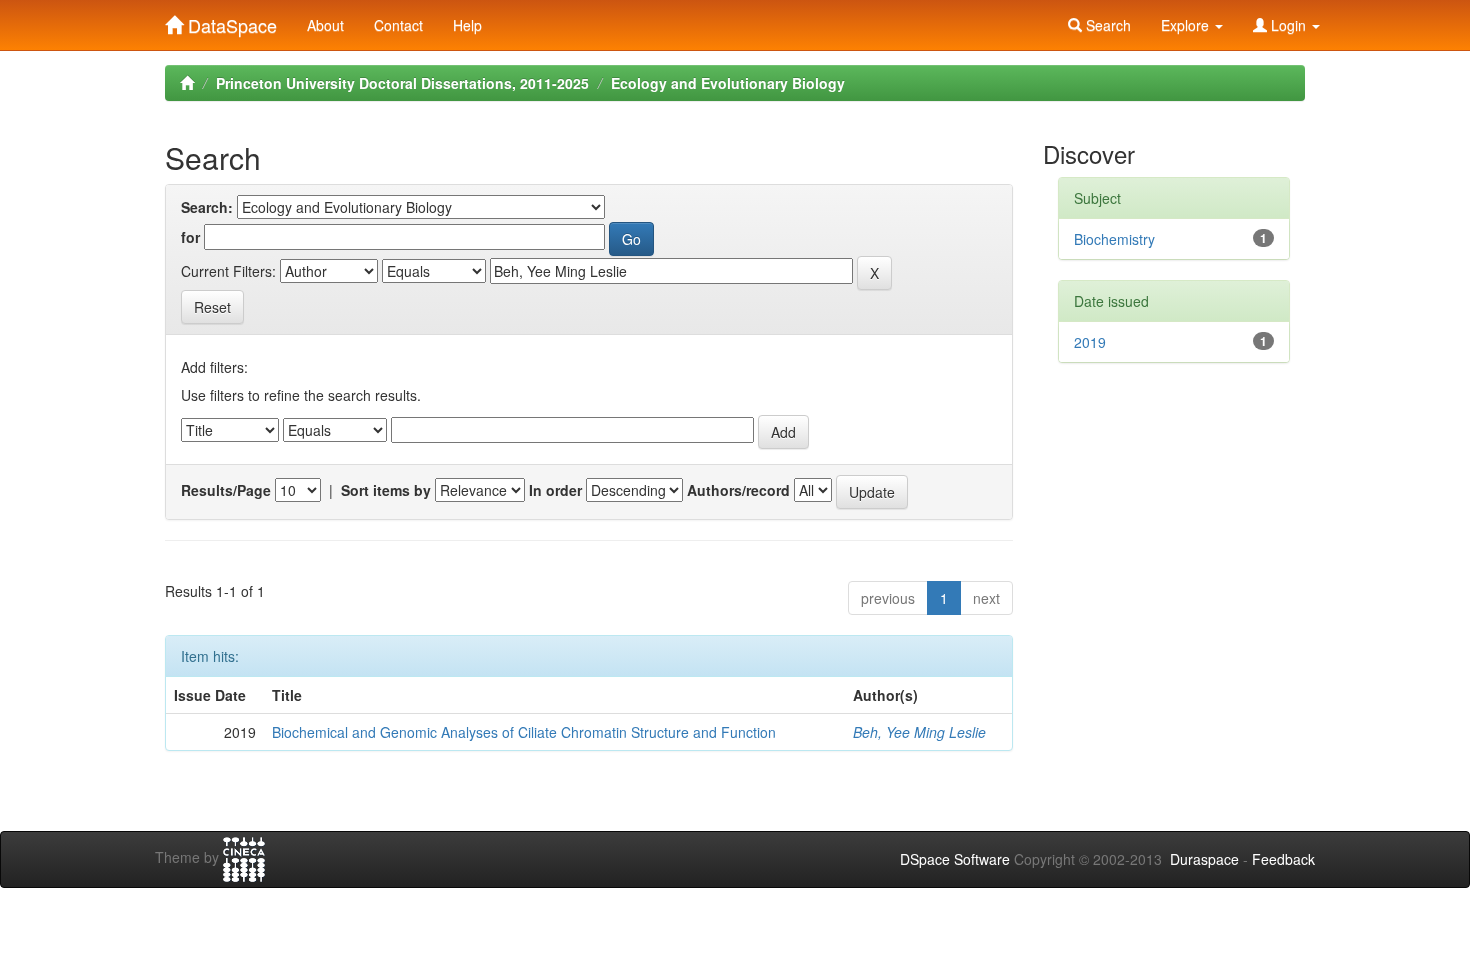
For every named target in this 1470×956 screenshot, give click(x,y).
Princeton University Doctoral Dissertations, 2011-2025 (402, 83)
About (325, 25)
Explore (1187, 25)
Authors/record (738, 490)
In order (555, 490)
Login (1288, 25)
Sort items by (386, 490)
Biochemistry (1114, 239)
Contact (398, 25)
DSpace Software (955, 859)
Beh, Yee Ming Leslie (919, 732)
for (190, 237)
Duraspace (1204, 859)
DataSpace (230, 21)
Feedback (1283, 859)
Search (1106, 25)
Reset (212, 307)
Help (467, 25)
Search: (207, 207)
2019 (1090, 342)
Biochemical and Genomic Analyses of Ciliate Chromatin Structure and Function (524, 732)
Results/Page (226, 490)
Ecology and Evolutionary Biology (728, 83)
